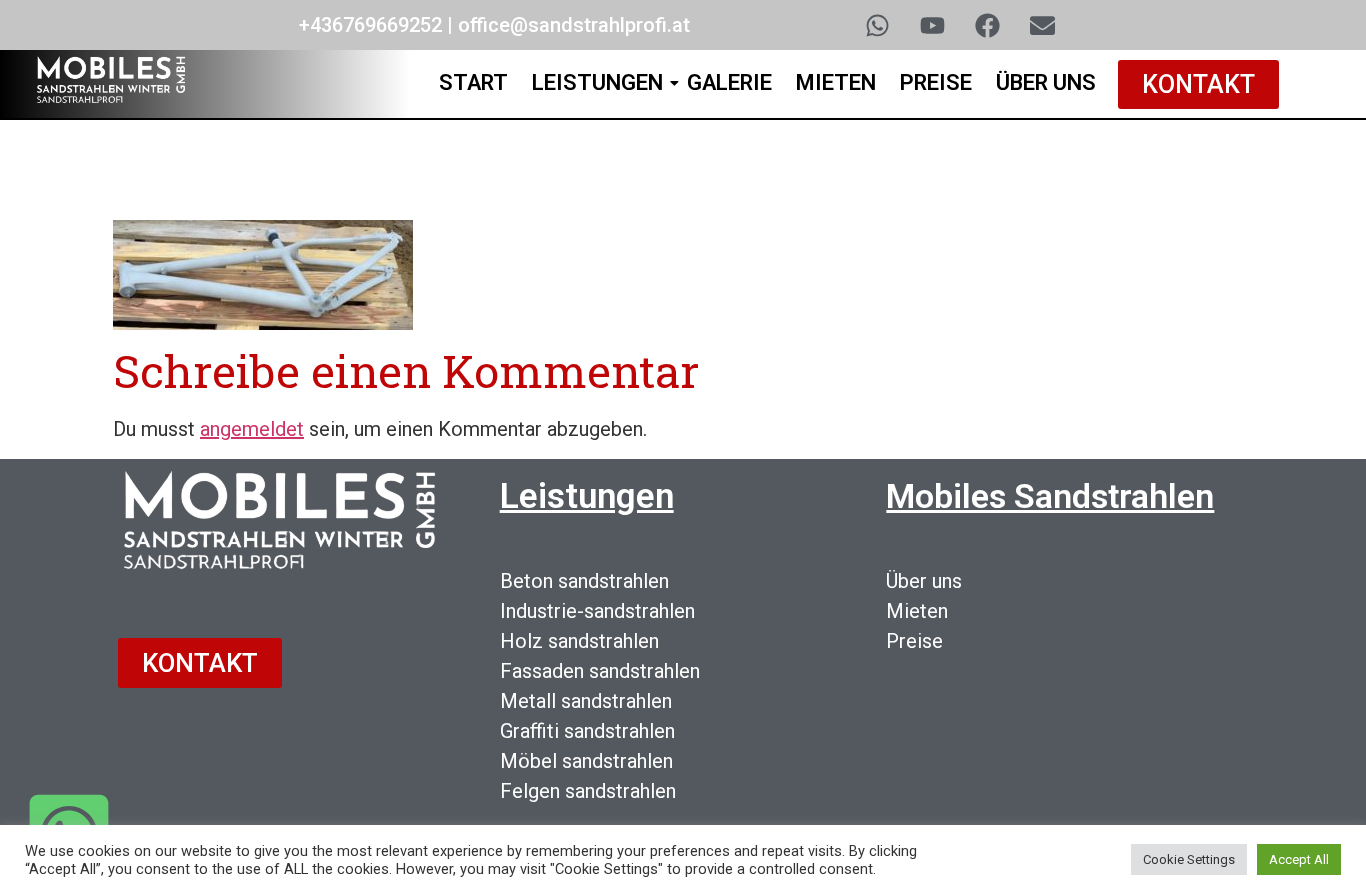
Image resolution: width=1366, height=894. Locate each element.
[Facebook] (987, 25)
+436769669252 (370, 25)
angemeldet (252, 429)
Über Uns (1046, 82)
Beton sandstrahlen (584, 581)
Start (473, 82)
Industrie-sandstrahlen (597, 611)
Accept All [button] (1299, 859)
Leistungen (597, 82)
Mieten (836, 82)
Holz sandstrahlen (579, 641)
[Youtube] (932, 25)
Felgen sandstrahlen (588, 791)
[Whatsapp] (877, 25)
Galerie (729, 82)
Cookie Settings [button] (1189, 859)
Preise (936, 82)
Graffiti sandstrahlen (587, 731)
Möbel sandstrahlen (586, 761)
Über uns (924, 581)
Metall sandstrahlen (586, 701)
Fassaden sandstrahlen (600, 671)
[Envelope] (1042, 25)
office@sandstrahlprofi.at (574, 25)
